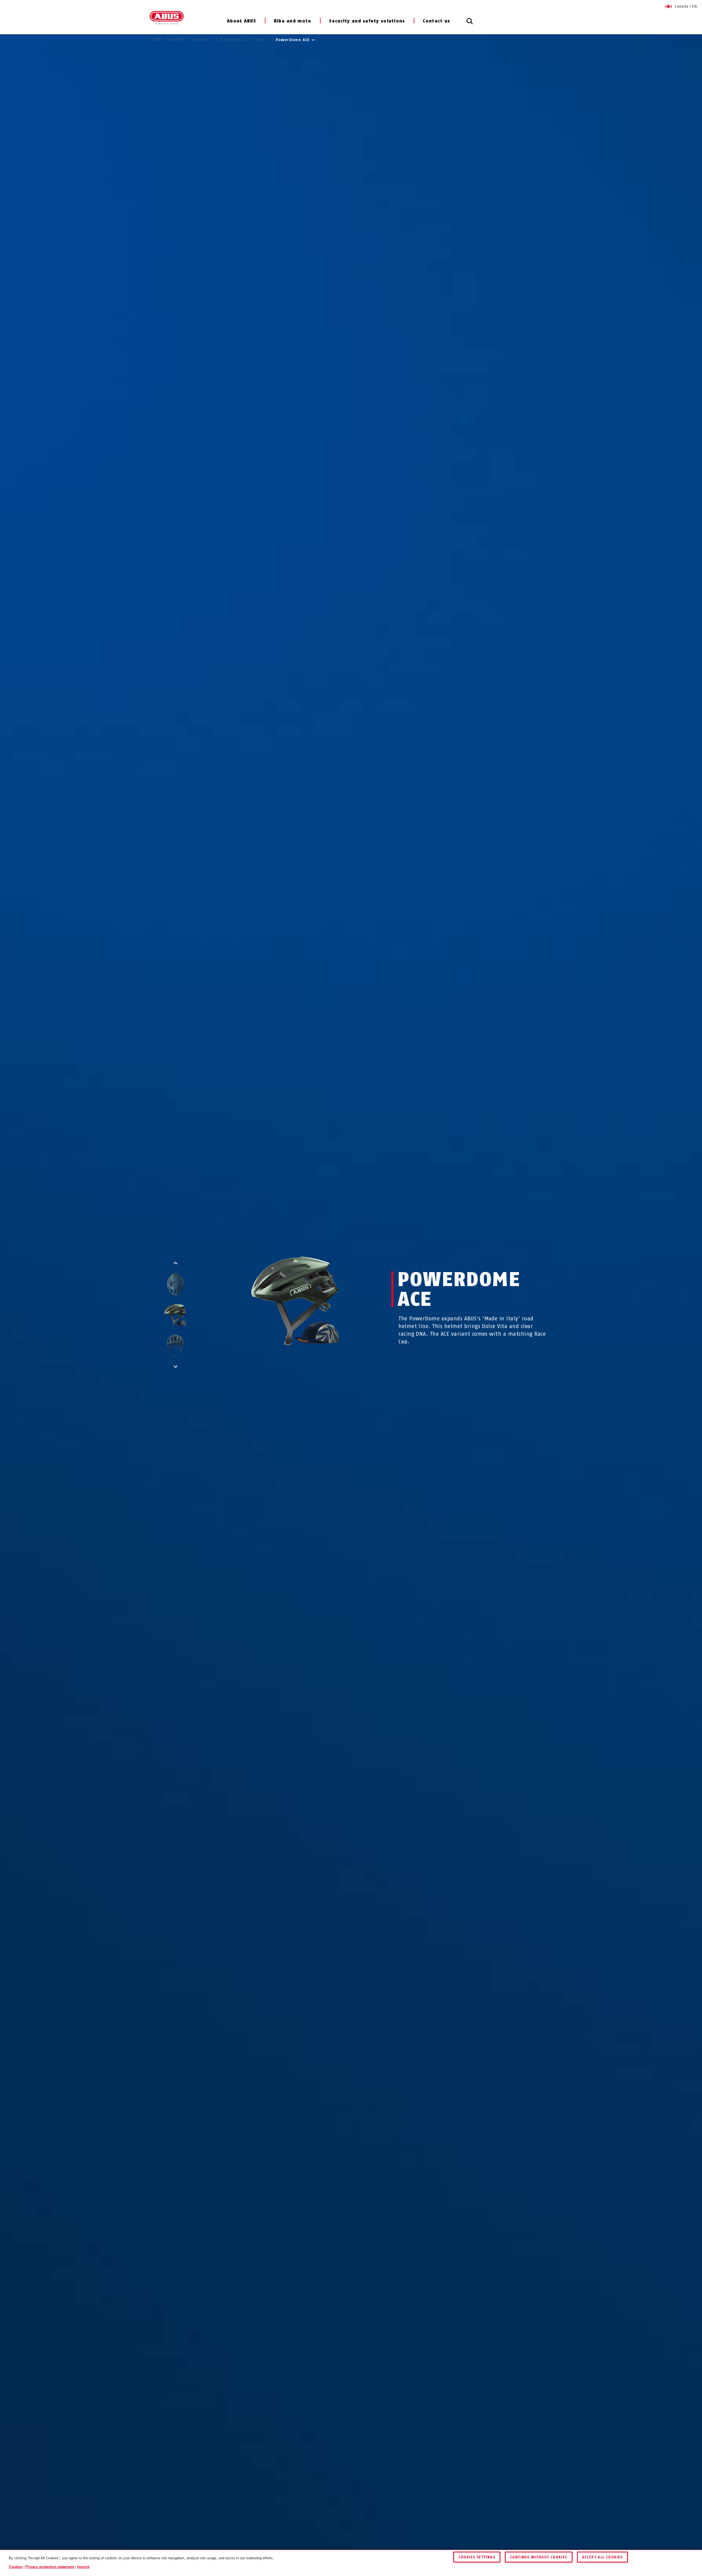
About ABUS (242, 21)
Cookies (16, 2567)
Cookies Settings (477, 2557)
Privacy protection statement (50, 2567)
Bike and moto (293, 21)
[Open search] (470, 24)
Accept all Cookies (602, 2557)
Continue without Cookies (539, 2557)
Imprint (83, 2567)
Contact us (437, 21)
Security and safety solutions (367, 21)
